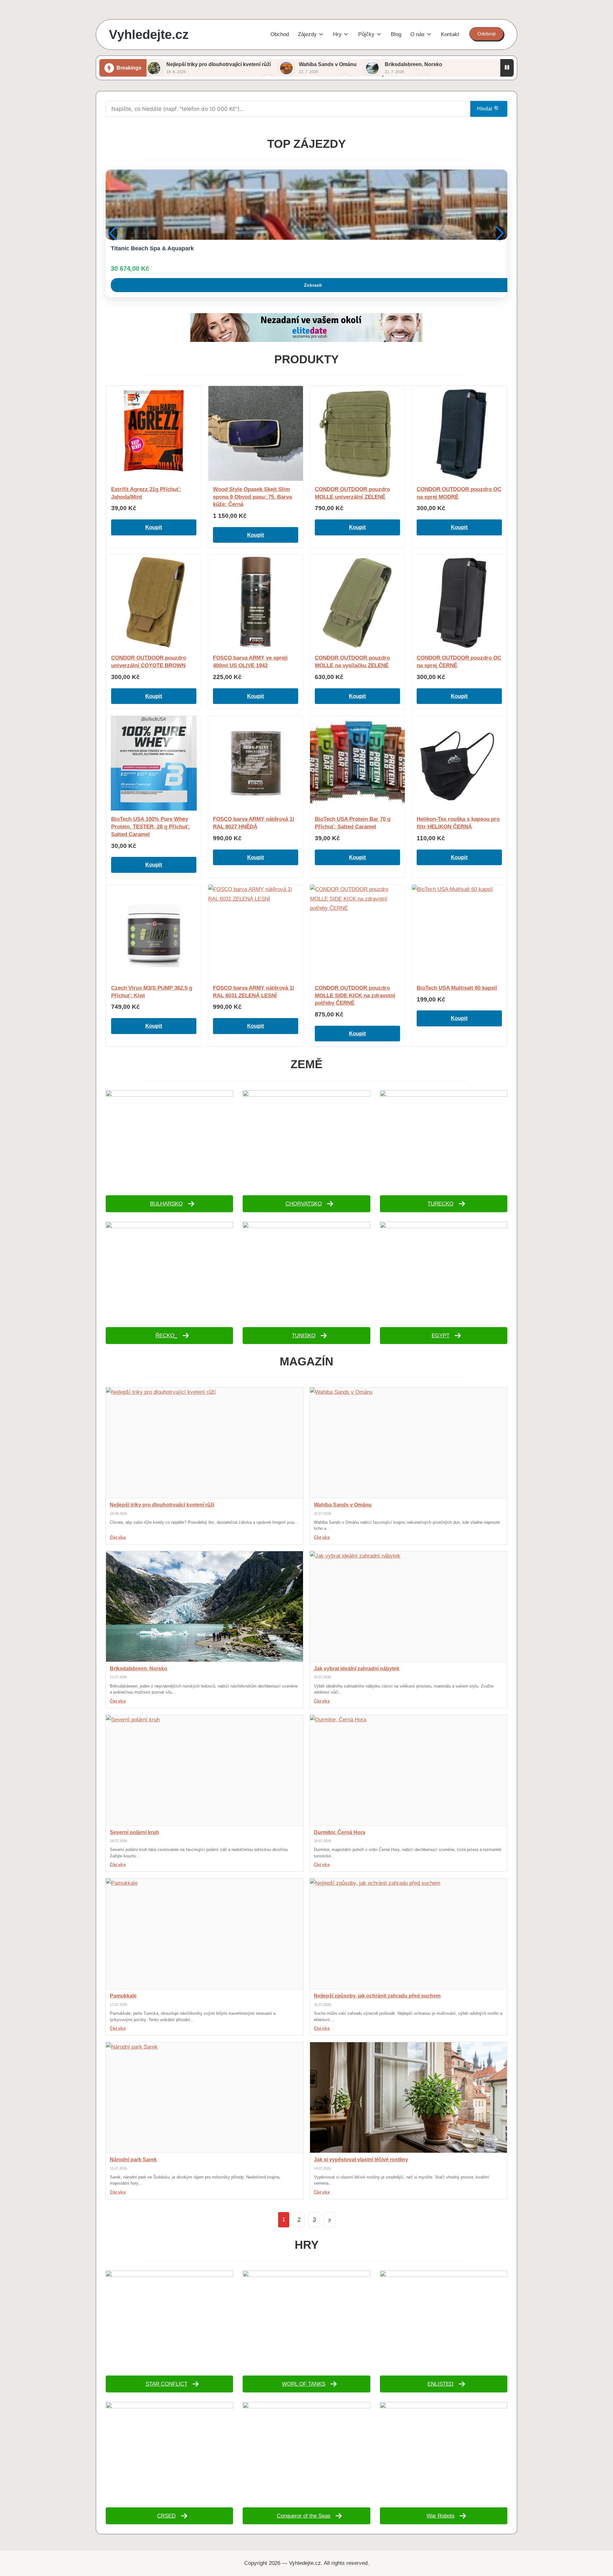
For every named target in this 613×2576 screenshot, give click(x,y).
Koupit (154, 527)
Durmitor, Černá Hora (340, 1832)
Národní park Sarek (133, 2160)
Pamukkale (123, 1996)
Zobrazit (313, 285)
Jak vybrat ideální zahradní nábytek (357, 1669)
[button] (486, 34)
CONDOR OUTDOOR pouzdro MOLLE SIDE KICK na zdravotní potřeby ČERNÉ (355, 996)
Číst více (118, 1537)
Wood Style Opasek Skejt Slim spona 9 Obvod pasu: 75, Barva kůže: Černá (252, 497)
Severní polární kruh (134, 1832)
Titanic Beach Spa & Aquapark (152, 248)
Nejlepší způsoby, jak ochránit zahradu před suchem (377, 1996)
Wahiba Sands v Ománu (328, 64)
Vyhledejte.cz (149, 34)
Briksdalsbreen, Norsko (413, 64)
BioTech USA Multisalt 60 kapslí (457, 988)
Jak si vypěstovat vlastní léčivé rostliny (361, 2160)
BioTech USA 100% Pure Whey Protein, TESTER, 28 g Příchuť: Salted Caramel (151, 827)
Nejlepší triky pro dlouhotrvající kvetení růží (219, 64)
